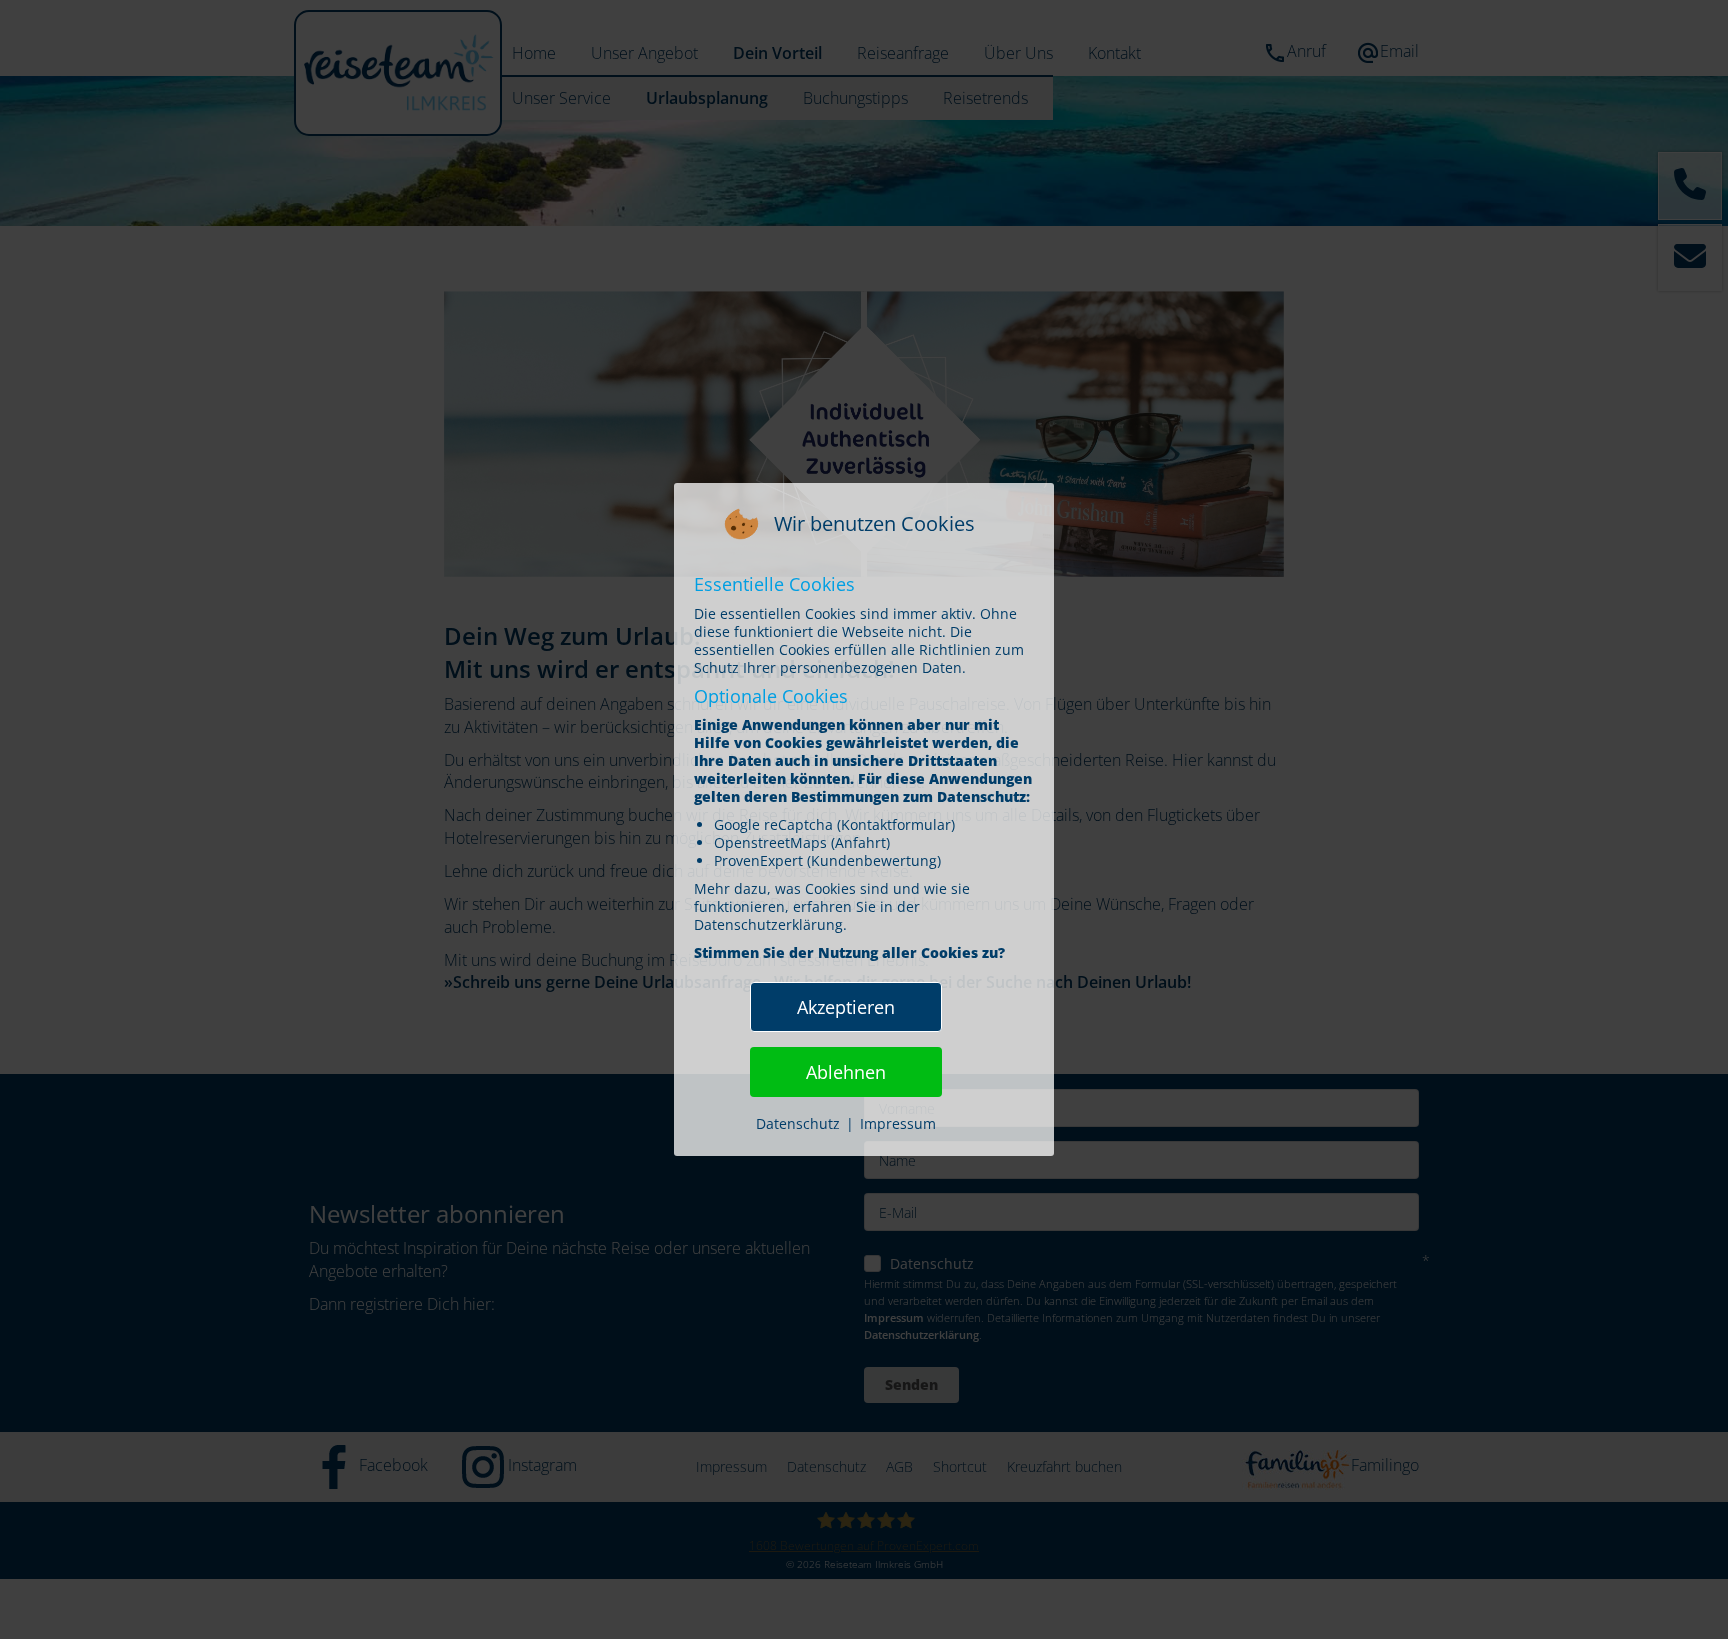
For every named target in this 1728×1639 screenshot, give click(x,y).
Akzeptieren (846, 1007)
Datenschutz (798, 1123)
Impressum (898, 1123)
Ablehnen (846, 1072)
